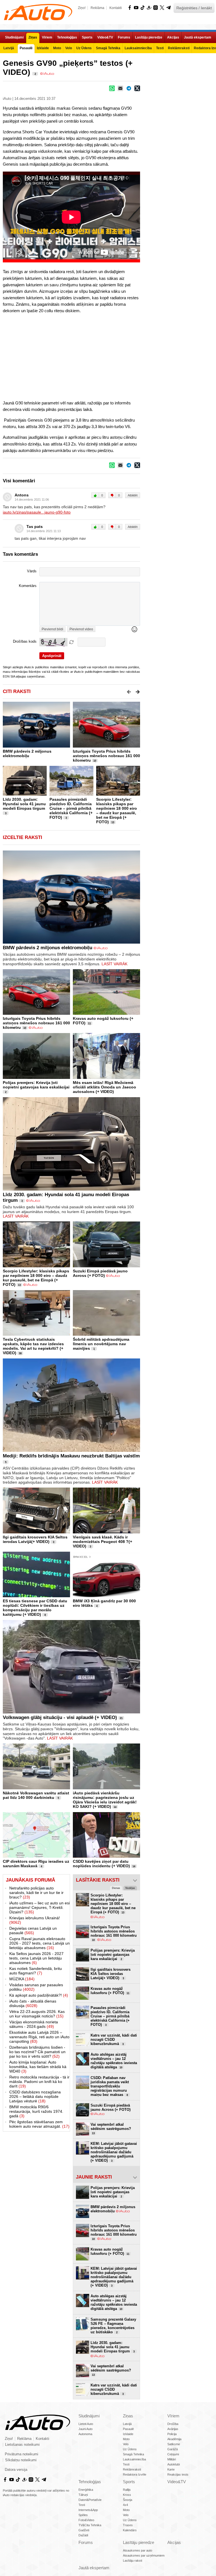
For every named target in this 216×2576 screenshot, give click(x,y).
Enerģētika (86, 2490)
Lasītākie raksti (98, 1880)
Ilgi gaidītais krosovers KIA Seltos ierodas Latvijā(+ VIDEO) (35, 1539)
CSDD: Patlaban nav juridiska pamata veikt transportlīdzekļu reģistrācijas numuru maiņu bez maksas (110, 2086)
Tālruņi (83, 2495)
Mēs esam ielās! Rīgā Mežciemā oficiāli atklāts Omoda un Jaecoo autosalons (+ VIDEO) (104, 1087)
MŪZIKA (22, 1979)
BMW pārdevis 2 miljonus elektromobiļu (27, 753)
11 (89, 1023)
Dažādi (83, 2535)
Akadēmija (174, 2439)
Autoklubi (174, 2464)
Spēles (83, 2515)
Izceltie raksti (22, 837)
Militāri (172, 2459)
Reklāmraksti (132, 2469)
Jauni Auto (85, 2429)
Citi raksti (17, 691)
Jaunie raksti (94, 2177)
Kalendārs (130, 2530)
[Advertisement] (108, 356)
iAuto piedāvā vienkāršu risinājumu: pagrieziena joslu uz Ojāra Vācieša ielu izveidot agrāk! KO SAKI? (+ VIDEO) (105, 1800)
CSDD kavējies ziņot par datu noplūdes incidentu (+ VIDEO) (101, 1864)
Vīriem (173, 2416)
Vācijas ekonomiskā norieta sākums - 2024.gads (34, 2024)
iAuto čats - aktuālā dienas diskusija (33, 2003)
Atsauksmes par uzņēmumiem (144, 2555)
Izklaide (128, 2434)
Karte (171, 2469)
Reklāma (97, 8)
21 (121, 1718)
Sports (129, 2482)
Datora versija (16, 2470)
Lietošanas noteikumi (22, 2445)
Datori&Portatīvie (90, 2500)
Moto (126, 2439)
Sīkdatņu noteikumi (21, 2460)
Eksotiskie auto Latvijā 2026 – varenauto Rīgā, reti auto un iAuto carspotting (39, 2037)
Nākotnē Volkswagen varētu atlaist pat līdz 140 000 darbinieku (36, 1795)
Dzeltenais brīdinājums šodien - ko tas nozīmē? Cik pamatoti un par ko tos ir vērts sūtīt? (37, 2052)
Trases (128, 2525)
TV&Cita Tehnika (90, 2525)
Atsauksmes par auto (138, 2550)
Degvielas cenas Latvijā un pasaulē (33, 1931)
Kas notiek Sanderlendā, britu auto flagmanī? (36, 1971)
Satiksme (174, 2444)
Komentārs (28, 586)
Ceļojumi (173, 2454)
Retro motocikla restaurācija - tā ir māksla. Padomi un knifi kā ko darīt (39, 2082)
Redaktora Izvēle (135, 2474)
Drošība (173, 2424)
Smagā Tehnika (133, 2454)
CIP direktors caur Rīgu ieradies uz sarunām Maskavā (36, 1864)
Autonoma (85, 2434)
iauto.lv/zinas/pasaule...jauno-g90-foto (37, 512)
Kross (127, 2495)
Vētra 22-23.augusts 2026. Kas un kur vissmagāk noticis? (37, 2014)
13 (113, 822)
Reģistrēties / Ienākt (194, 8)
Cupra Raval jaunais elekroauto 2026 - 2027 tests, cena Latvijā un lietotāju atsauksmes (40, 1943)
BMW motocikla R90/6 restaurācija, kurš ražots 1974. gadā (36, 2111)
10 (95, 761)
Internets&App (88, 2510)
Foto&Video (86, 2520)
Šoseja (128, 2500)
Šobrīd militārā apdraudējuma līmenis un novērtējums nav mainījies (101, 1344)
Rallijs (127, 2490)
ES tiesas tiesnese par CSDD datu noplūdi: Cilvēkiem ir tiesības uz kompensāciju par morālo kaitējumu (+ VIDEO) (35, 1608)
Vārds (32, 571)
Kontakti (116, 8)
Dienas (116, 1888)
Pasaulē (128, 2429)
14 (115, 1807)
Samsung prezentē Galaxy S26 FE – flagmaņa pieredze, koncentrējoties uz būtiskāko (113, 2326)
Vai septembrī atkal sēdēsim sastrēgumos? (111, 2129)
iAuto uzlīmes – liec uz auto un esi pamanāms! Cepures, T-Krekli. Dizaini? (40, 1907)
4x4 (125, 2505)
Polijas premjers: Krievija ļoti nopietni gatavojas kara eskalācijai (36, 1085)
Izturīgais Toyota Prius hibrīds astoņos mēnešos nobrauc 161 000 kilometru (106, 756)
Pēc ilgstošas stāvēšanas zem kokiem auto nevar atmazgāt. (39, 2124)
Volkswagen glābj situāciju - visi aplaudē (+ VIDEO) (60, 1717)
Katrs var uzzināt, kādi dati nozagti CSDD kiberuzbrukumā (114, 2040)
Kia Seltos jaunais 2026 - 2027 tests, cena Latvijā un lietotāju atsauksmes (36, 1958)
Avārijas (173, 2429)
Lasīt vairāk (114, 964)
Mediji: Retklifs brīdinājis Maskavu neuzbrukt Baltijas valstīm (71, 1456)
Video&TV (177, 2482)
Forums (86, 2542)
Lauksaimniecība (134, 2459)
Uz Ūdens (130, 2449)
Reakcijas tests (178, 2474)
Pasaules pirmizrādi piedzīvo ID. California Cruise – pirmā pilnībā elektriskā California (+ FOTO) (71, 808)
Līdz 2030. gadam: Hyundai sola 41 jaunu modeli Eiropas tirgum (24, 804)
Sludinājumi (89, 2416)
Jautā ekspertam (94, 2568)
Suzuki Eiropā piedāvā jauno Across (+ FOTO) (100, 1273)
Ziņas (128, 2416)
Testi (126, 2464)
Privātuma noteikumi (22, 2454)
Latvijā (127, 2424)
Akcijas (174, 2542)
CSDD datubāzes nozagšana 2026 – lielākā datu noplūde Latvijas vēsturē (35, 2096)
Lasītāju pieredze (139, 2542)
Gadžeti (84, 2530)
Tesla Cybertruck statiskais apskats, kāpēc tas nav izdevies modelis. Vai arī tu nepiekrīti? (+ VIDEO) (33, 1346)
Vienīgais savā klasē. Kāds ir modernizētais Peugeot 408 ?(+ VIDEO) (103, 1542)
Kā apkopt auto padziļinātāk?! (39, 1995)
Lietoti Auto (86, 2424)
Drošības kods (25, 642)
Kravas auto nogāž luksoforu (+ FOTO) (110, 1991)
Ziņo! (82, 8)
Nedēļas (130, 1888)
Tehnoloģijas (90, 2482)
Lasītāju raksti (132, 2561)
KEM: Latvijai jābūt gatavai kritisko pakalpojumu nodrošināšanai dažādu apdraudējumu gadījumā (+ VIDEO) (114, 2152)
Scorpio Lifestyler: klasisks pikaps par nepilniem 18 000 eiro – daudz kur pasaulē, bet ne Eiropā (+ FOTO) (117, 811)
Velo (126, 2444)
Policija (172, 2434)
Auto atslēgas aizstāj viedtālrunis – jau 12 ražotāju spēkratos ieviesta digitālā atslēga (114, 2061)
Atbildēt (133, 495)
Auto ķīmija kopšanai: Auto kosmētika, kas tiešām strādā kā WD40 (38, 2067)
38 (20, 1353)
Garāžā (173, 2449)
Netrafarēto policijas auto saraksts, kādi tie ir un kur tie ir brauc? (36, 1893)
